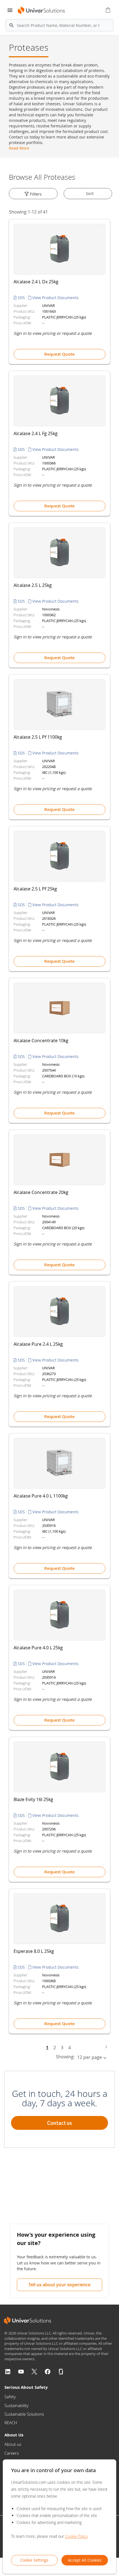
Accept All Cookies (85, 2560)
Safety (10, 2397)
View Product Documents (55, 298)
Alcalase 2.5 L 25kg (33, 585)
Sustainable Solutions (24, 2414)
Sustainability (16, 2405)
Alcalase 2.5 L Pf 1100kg (38, 737)
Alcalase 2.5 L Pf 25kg (35, 889)
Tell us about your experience (59, 2285)
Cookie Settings (34, 2560)
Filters (35, 194)
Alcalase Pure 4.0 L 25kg (38, 1648)
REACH (11, 2423)
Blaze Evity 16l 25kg (33, 1799)
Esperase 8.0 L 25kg (34, 1951)
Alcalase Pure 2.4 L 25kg (38, 1344)
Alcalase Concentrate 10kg (41, 1041)
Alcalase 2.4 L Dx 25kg (36, 282)
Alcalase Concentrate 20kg (41, 1192)
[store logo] (42, 10)
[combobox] (59, 25)
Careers (12, 2453)
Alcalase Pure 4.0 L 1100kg (41, 1496)
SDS (21, 298)
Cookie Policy (76, 2536)
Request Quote (59, 354)
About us (13, 2444)
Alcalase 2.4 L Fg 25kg (36, 433)
